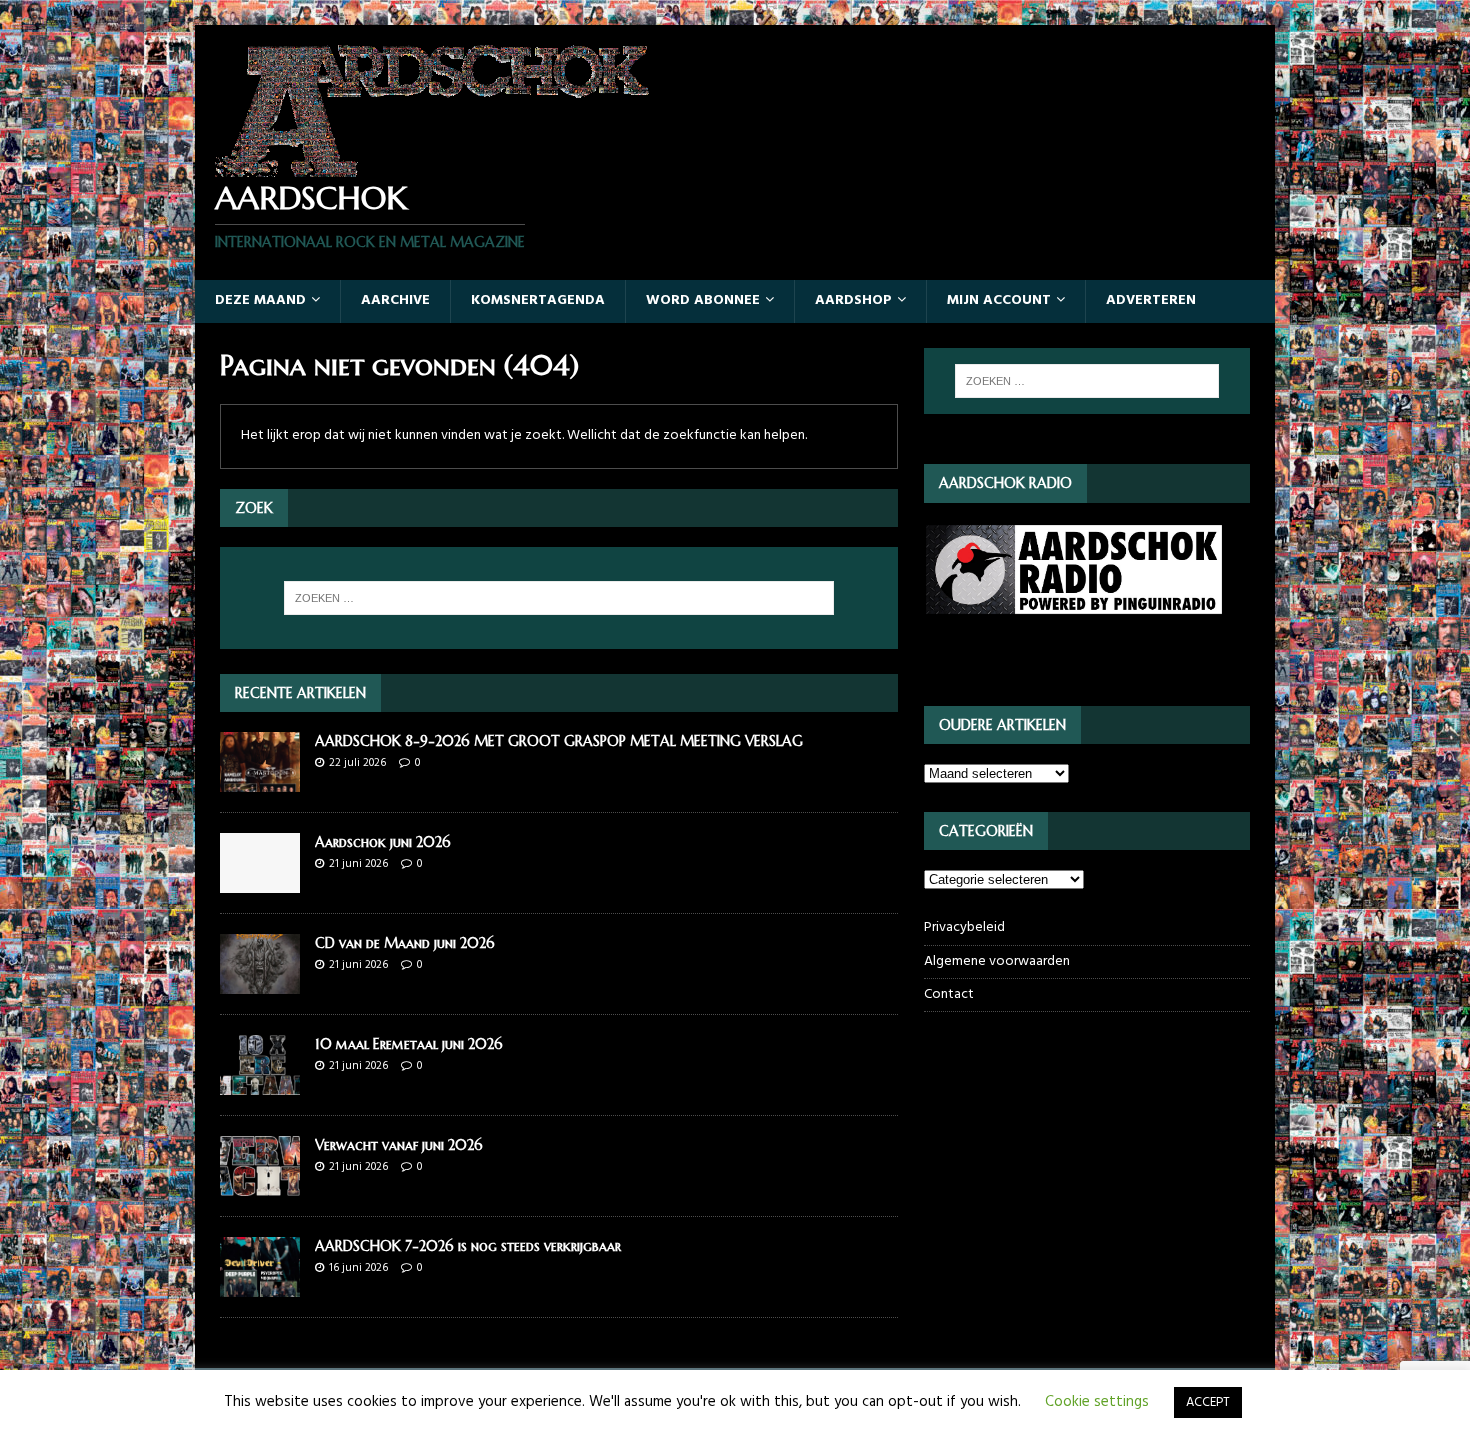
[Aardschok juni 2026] (260, 880)
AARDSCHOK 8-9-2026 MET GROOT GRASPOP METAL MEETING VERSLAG (559, 741)
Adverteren (1151, 300)
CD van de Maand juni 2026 (405, 943)
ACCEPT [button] (1208, 1402)
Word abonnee (703, 300)
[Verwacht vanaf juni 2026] (260, 1184)
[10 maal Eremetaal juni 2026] (260, 1083)
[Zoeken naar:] (559, 598)
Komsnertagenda (538, 300)
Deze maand (260, 300)
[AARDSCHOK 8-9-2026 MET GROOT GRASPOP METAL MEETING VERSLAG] (260, 779)
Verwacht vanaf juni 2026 (399, 1145)
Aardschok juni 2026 (383, 842)
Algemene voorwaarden (997, 961)
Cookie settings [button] (1097, 1402)
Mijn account (999, 300)
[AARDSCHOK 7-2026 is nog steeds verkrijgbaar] (260, 1285)
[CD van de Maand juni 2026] (260, 982)
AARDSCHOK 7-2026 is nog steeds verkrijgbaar (468, 1246)
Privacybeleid (964, 928)
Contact (949, 994)
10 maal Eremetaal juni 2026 (409, 1044)
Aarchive (395, 300)
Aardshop (853, 300)
